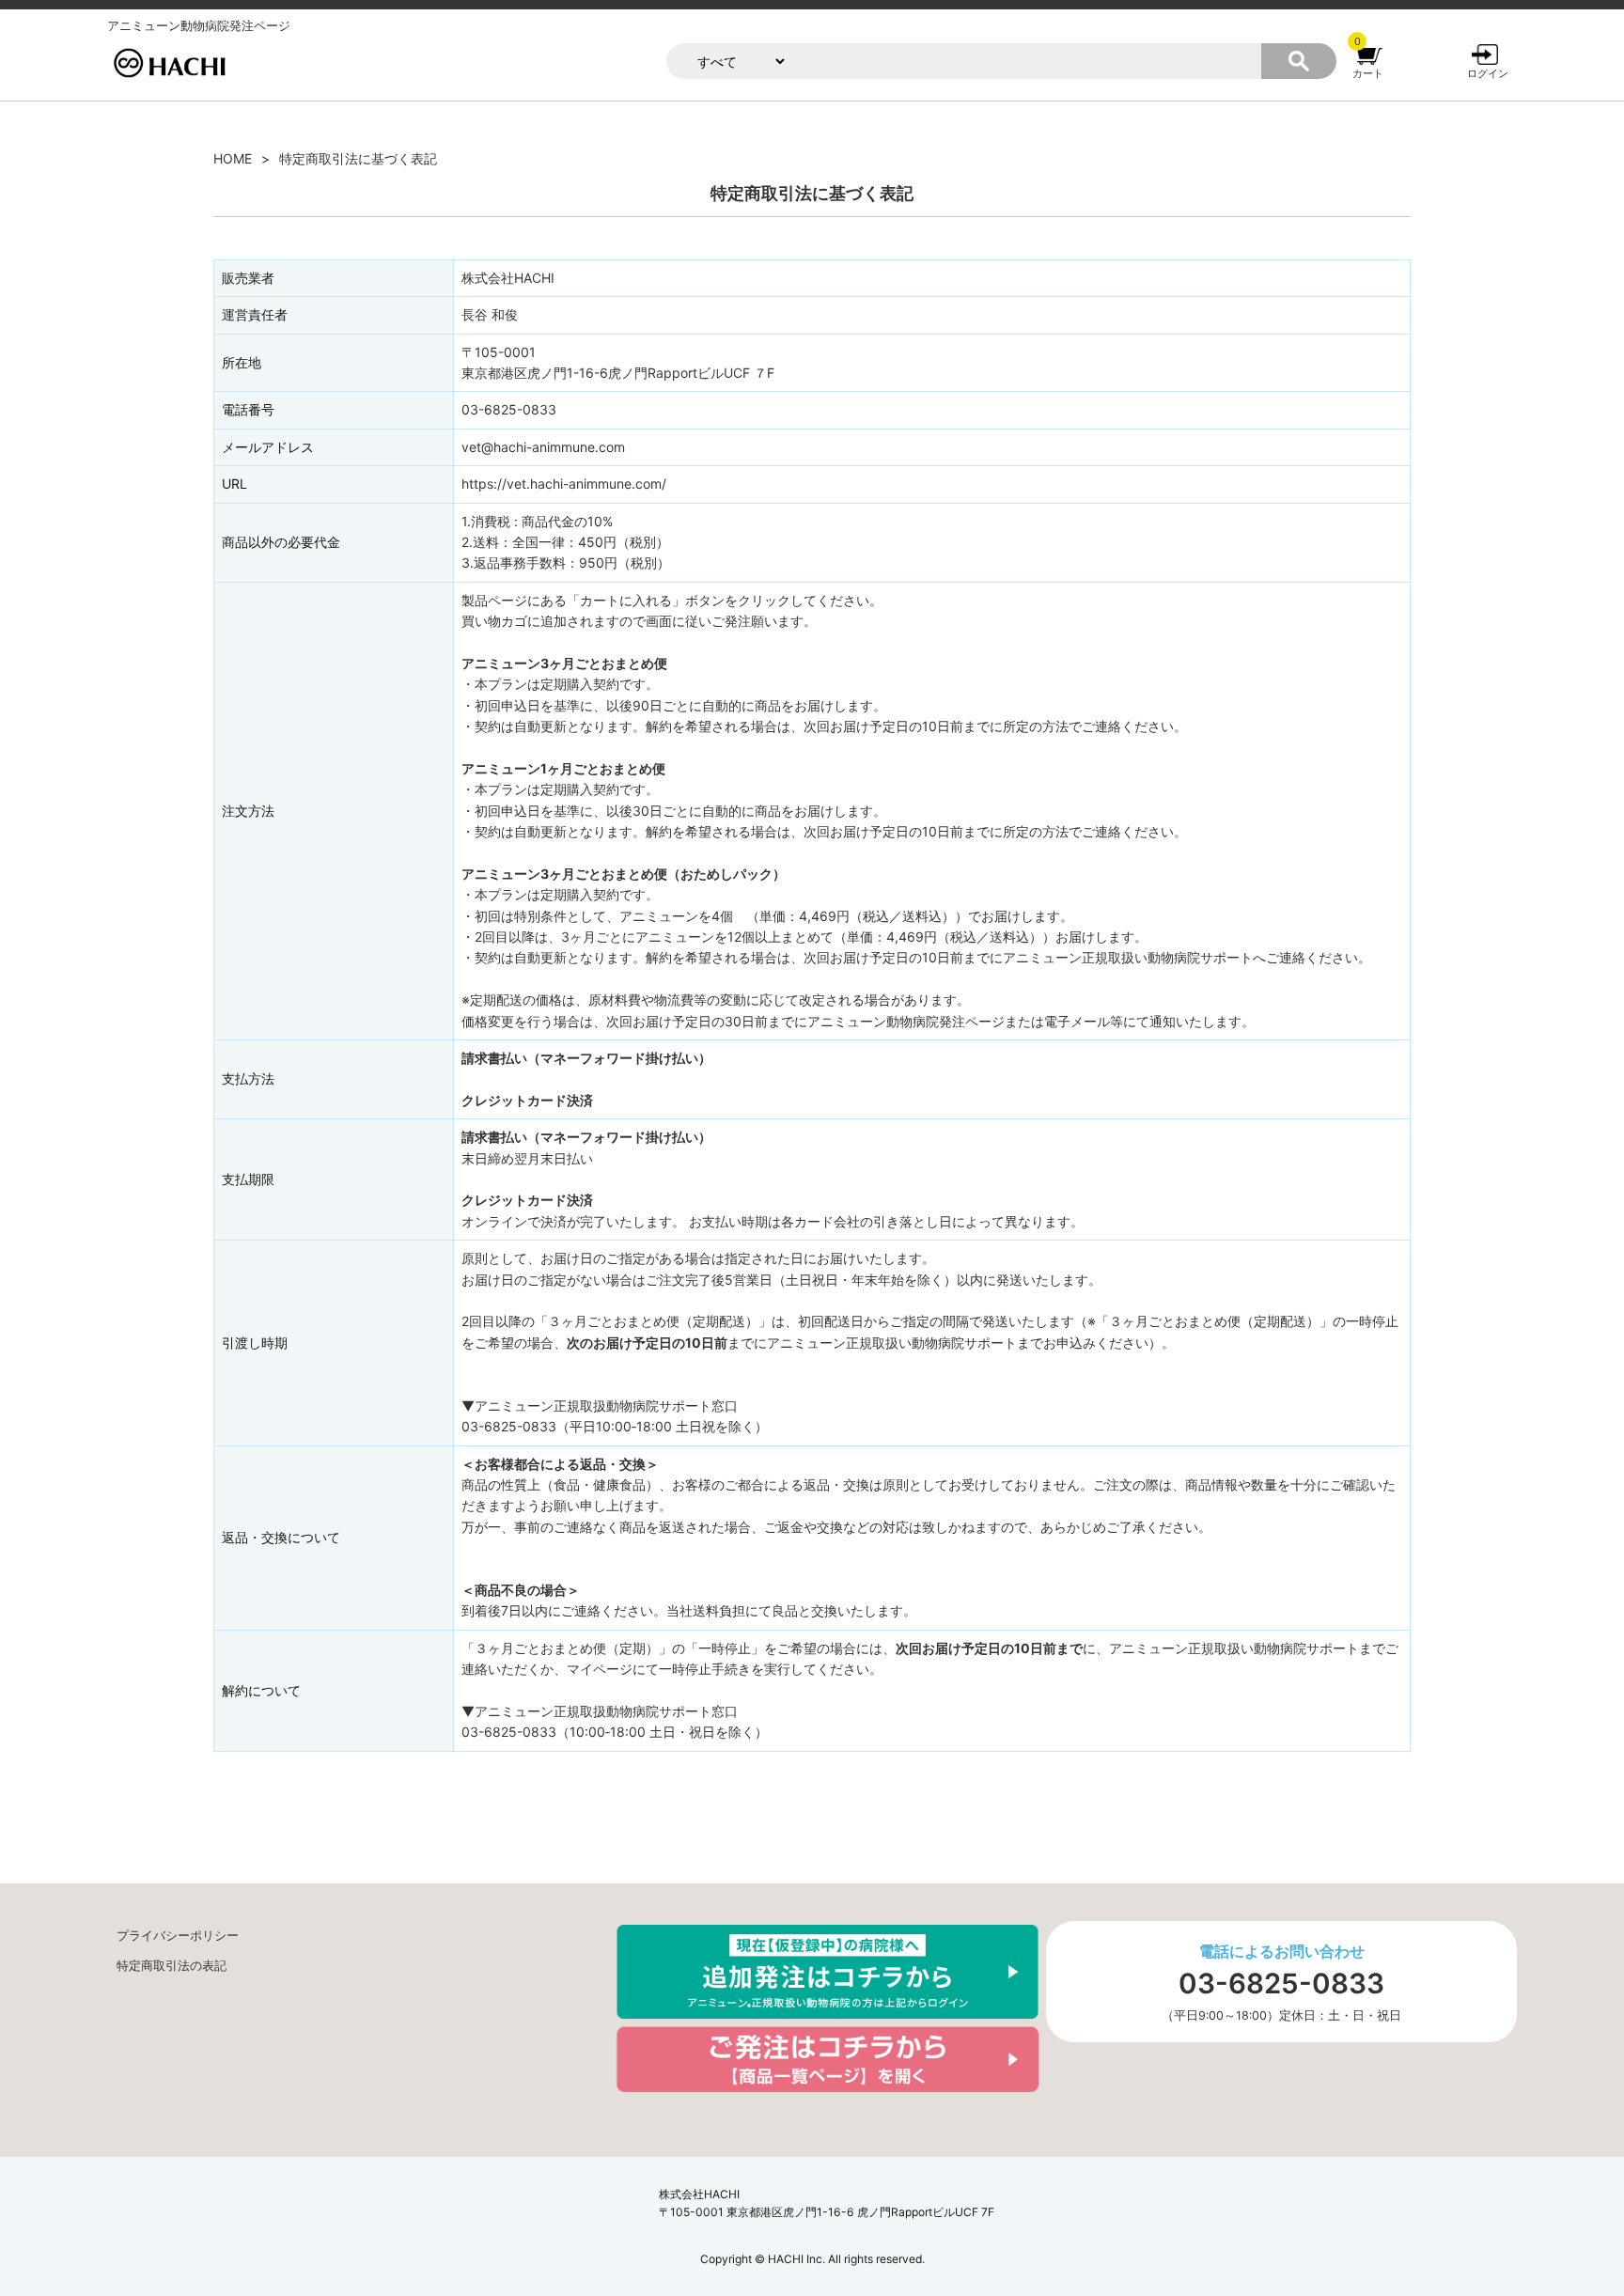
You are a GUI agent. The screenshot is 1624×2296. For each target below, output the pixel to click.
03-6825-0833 (1281, 1984)
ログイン (1488, 73)
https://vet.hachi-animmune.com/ (564, 484)
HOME (233, 158)
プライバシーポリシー (178, 1936)
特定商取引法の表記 (172, 1966)
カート (1368, 73)
